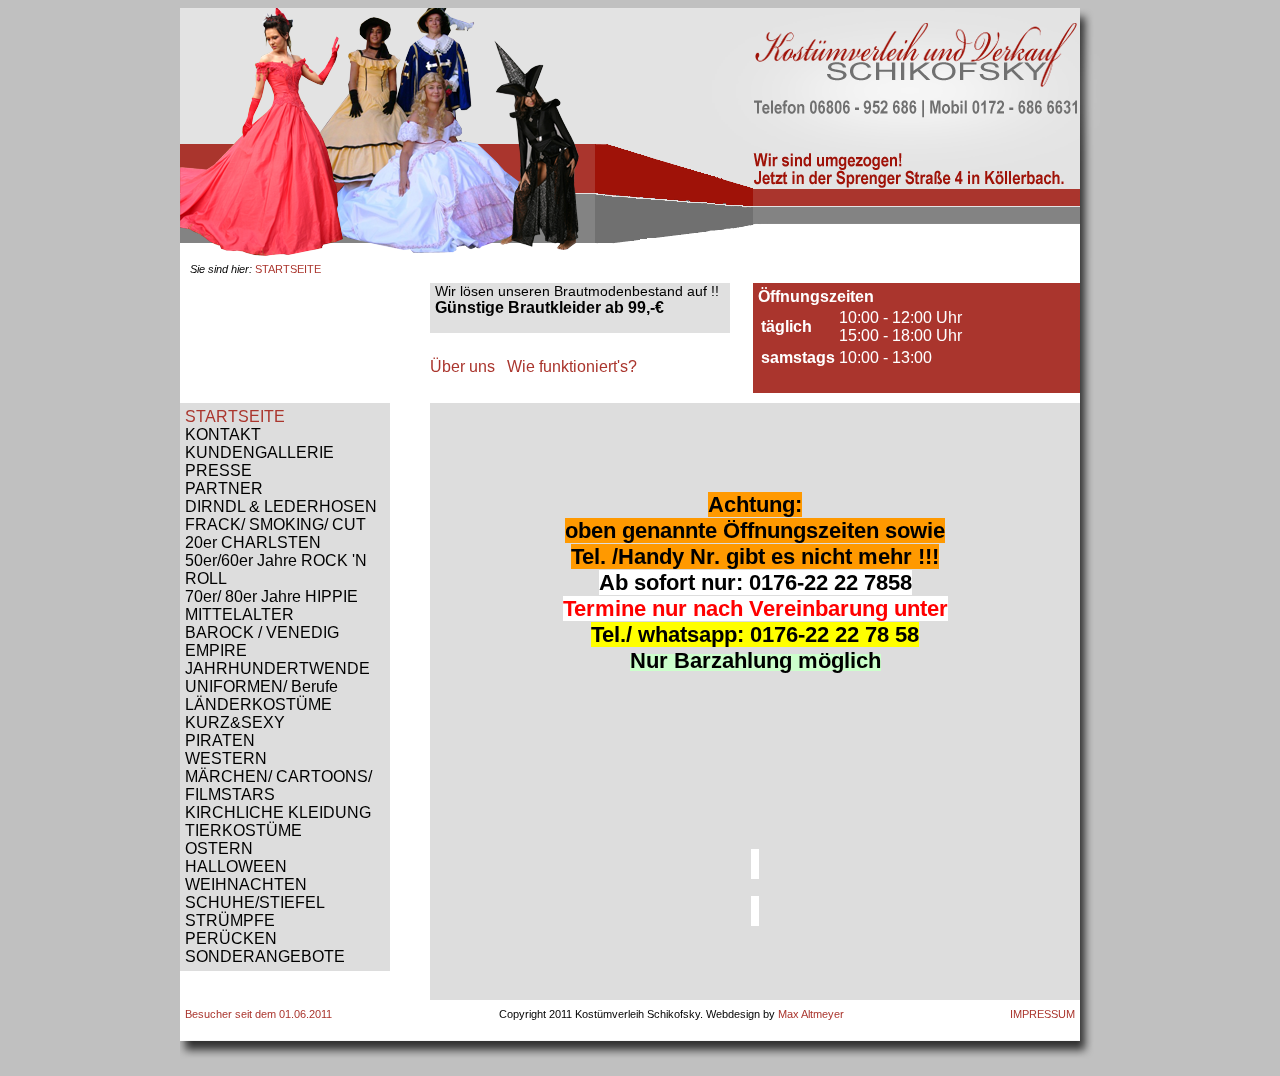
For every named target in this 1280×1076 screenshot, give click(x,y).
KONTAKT (223, 434)
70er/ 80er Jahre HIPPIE (271, 596)
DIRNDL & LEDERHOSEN (281, 506)
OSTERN (219, 848)
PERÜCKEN (231, 938)
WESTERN (226, 758)
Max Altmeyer (811, 1014)
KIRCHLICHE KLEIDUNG (278, 812)
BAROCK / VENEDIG (262, 632)
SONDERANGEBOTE (265, 956)
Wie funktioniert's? (572, 366)
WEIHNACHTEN (246, 884)
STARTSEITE (235, 416)
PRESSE (218, 470)
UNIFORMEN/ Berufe (261, 686)
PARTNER (224, 488)
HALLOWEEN (236, 866)
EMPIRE (216, 650)
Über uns (462, 366)
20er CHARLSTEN (253, 542)
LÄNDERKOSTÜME (258, 704)
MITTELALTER (239, 614)
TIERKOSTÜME (243, 830)
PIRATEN (220, 740)
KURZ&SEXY (235, 722)
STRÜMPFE (230, 920)
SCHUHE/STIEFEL (255, 902)
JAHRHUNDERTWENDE (277, 668)
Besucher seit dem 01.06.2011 (258, 1014)
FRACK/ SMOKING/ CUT (275, 524)
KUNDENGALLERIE (259, 452)
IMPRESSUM (1042, 1014)
